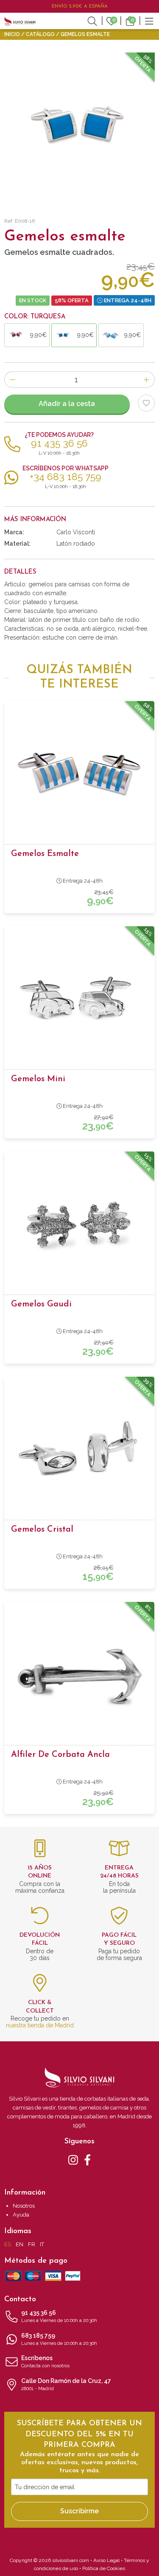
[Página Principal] (20, 21)
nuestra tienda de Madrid (40, 2025)
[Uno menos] (13, 380)
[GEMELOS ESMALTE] (79, 128)
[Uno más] (146, 380)
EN (20, 2244)
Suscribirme (79, 2511)
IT (42, 2244)
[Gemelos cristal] (79, 1451)
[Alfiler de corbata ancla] (79, 1676)
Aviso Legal (106, 2560)
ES (8, 2244)
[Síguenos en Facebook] (88, 2159)
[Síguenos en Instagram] (73, 2159)
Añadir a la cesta (67, 404)
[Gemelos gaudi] (79, 1226)
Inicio (12, 34)
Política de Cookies (104, 2568)
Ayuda (21, 2215)
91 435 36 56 (59, 2316)
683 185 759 (59, 2339)
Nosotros (24, 2206)
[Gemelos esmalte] (79, 775)
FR (32, 2244)
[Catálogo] (149, 20)
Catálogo (40, 34)
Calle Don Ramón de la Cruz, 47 (66, 2384)
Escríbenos (45, 2362)
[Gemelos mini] (79, 1000)
